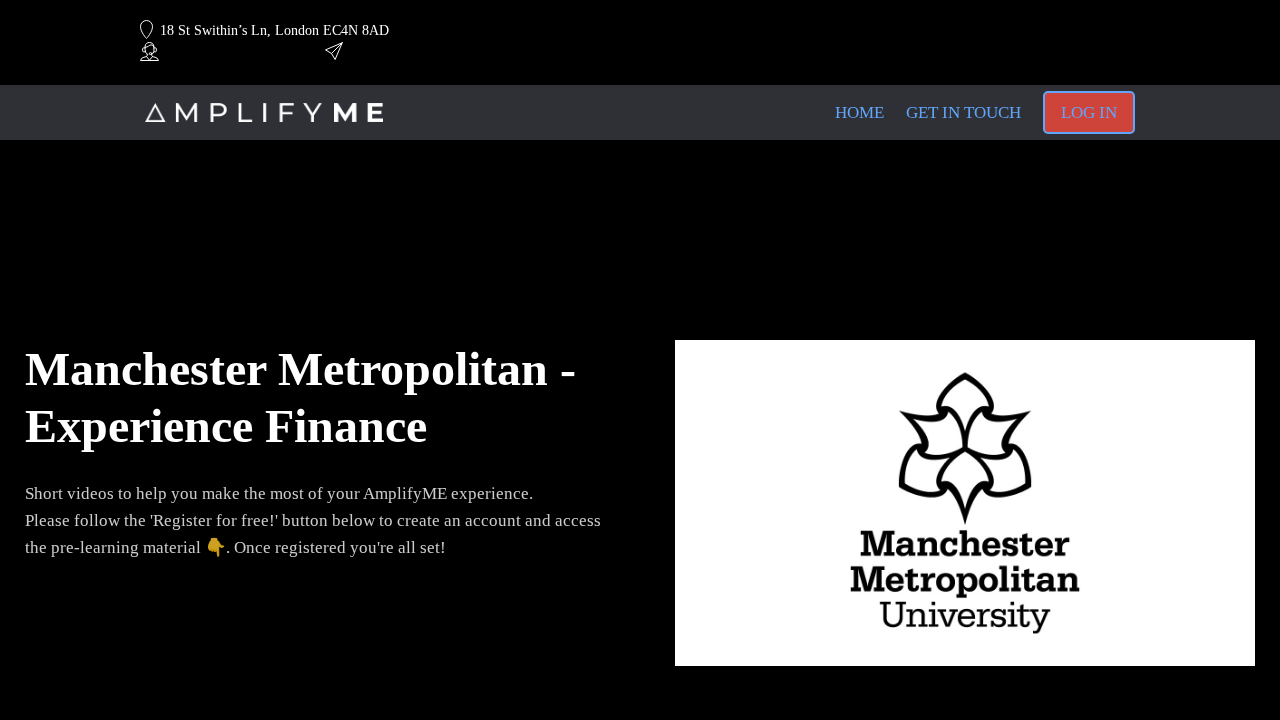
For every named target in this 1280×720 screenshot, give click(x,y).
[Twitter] (1074, 31)
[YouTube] (1005, 31)
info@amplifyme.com (407, 52)
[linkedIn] (970, 31)
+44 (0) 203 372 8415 (222, 52)
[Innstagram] (1040, 31)
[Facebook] (1108, 31)
